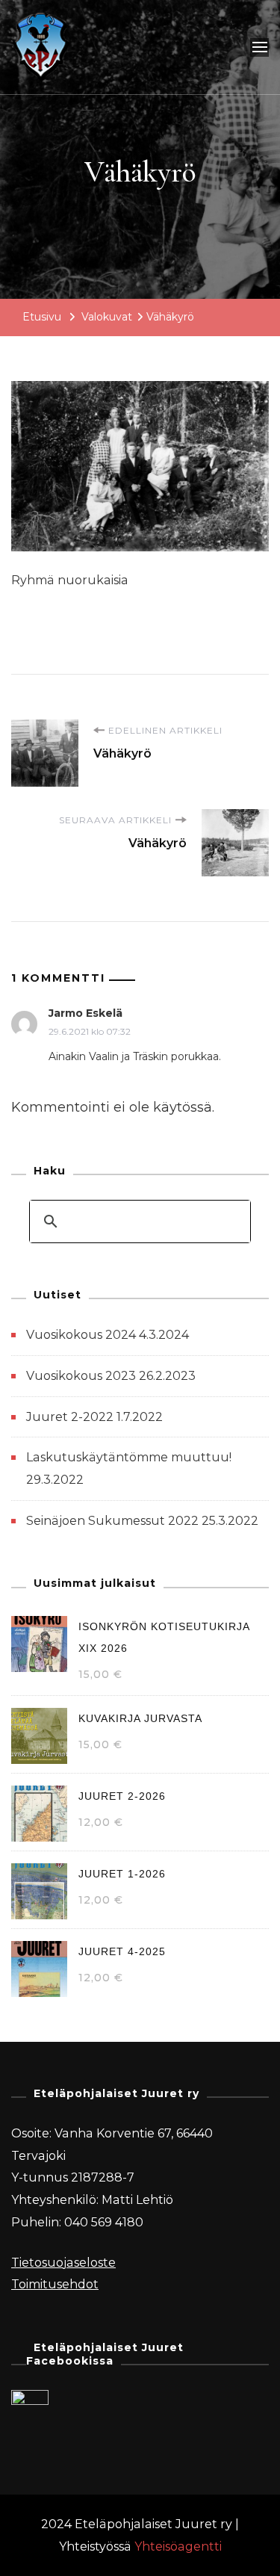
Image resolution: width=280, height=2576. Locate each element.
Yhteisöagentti (178, 2546)
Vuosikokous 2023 (81, 1376)
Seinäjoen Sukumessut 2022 (112, 1521)
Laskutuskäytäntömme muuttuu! (129, 1457)
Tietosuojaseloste (63, 2263)
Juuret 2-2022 (70, 1417)
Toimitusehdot (55, 2284)
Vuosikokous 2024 (81, 1335)
